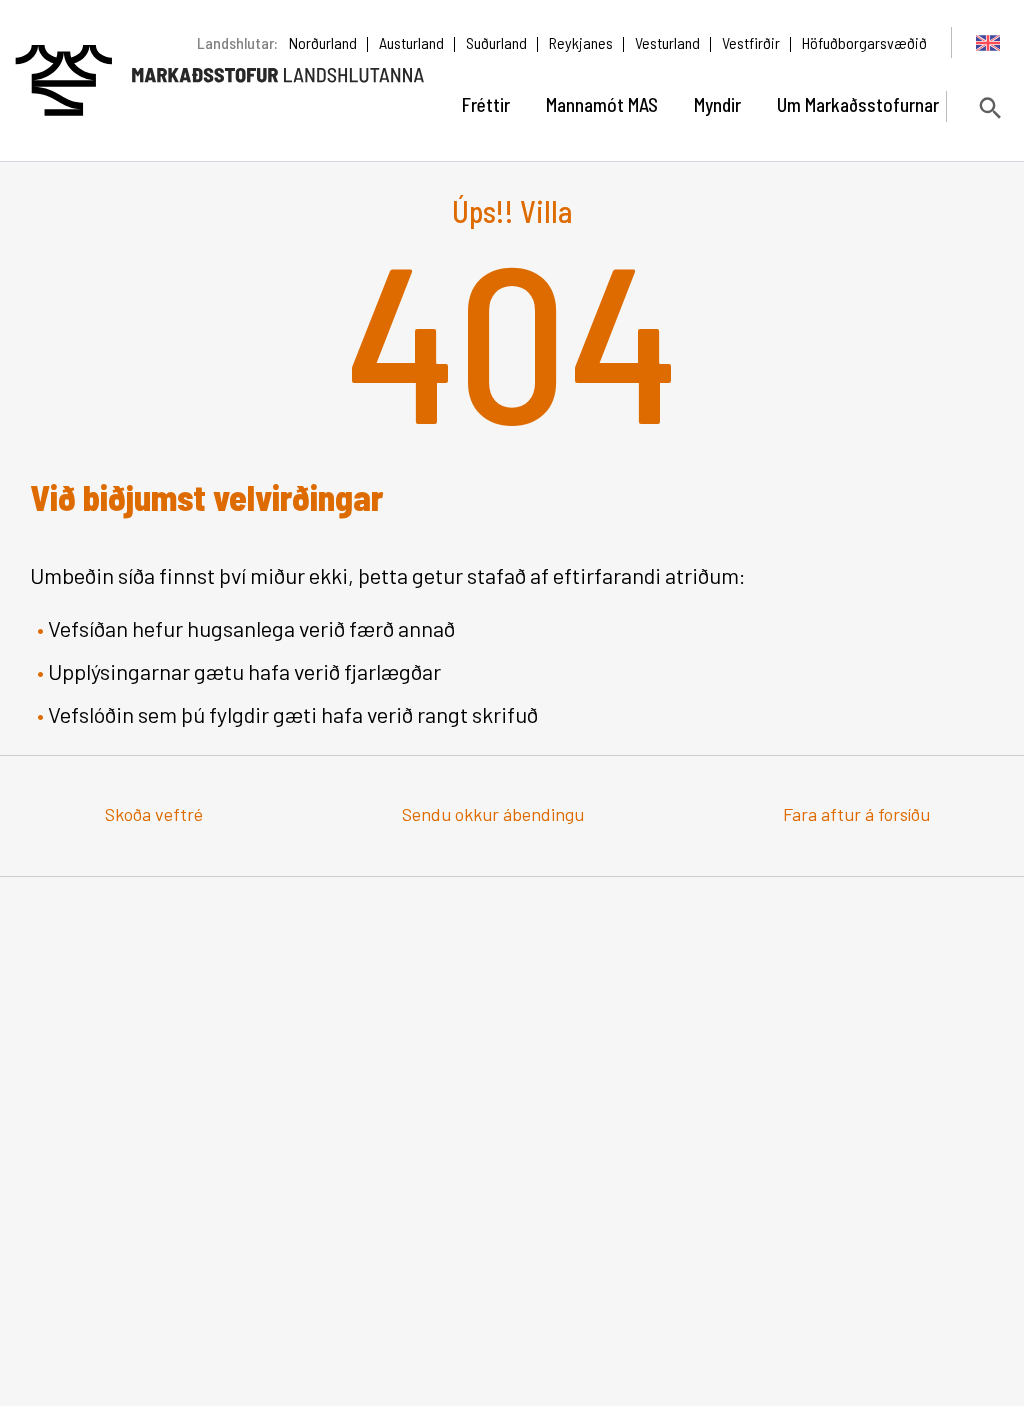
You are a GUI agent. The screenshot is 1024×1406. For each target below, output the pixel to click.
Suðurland (496, 42)
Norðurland (323, 42)
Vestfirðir (751, 42)
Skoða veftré (154, 813)
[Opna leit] (988, 107)
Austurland (411, 42)
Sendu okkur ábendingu (493, 813)
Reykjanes (581, 42)
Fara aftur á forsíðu (856, 813)
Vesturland (667, 42)
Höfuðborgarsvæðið (864, 42)
